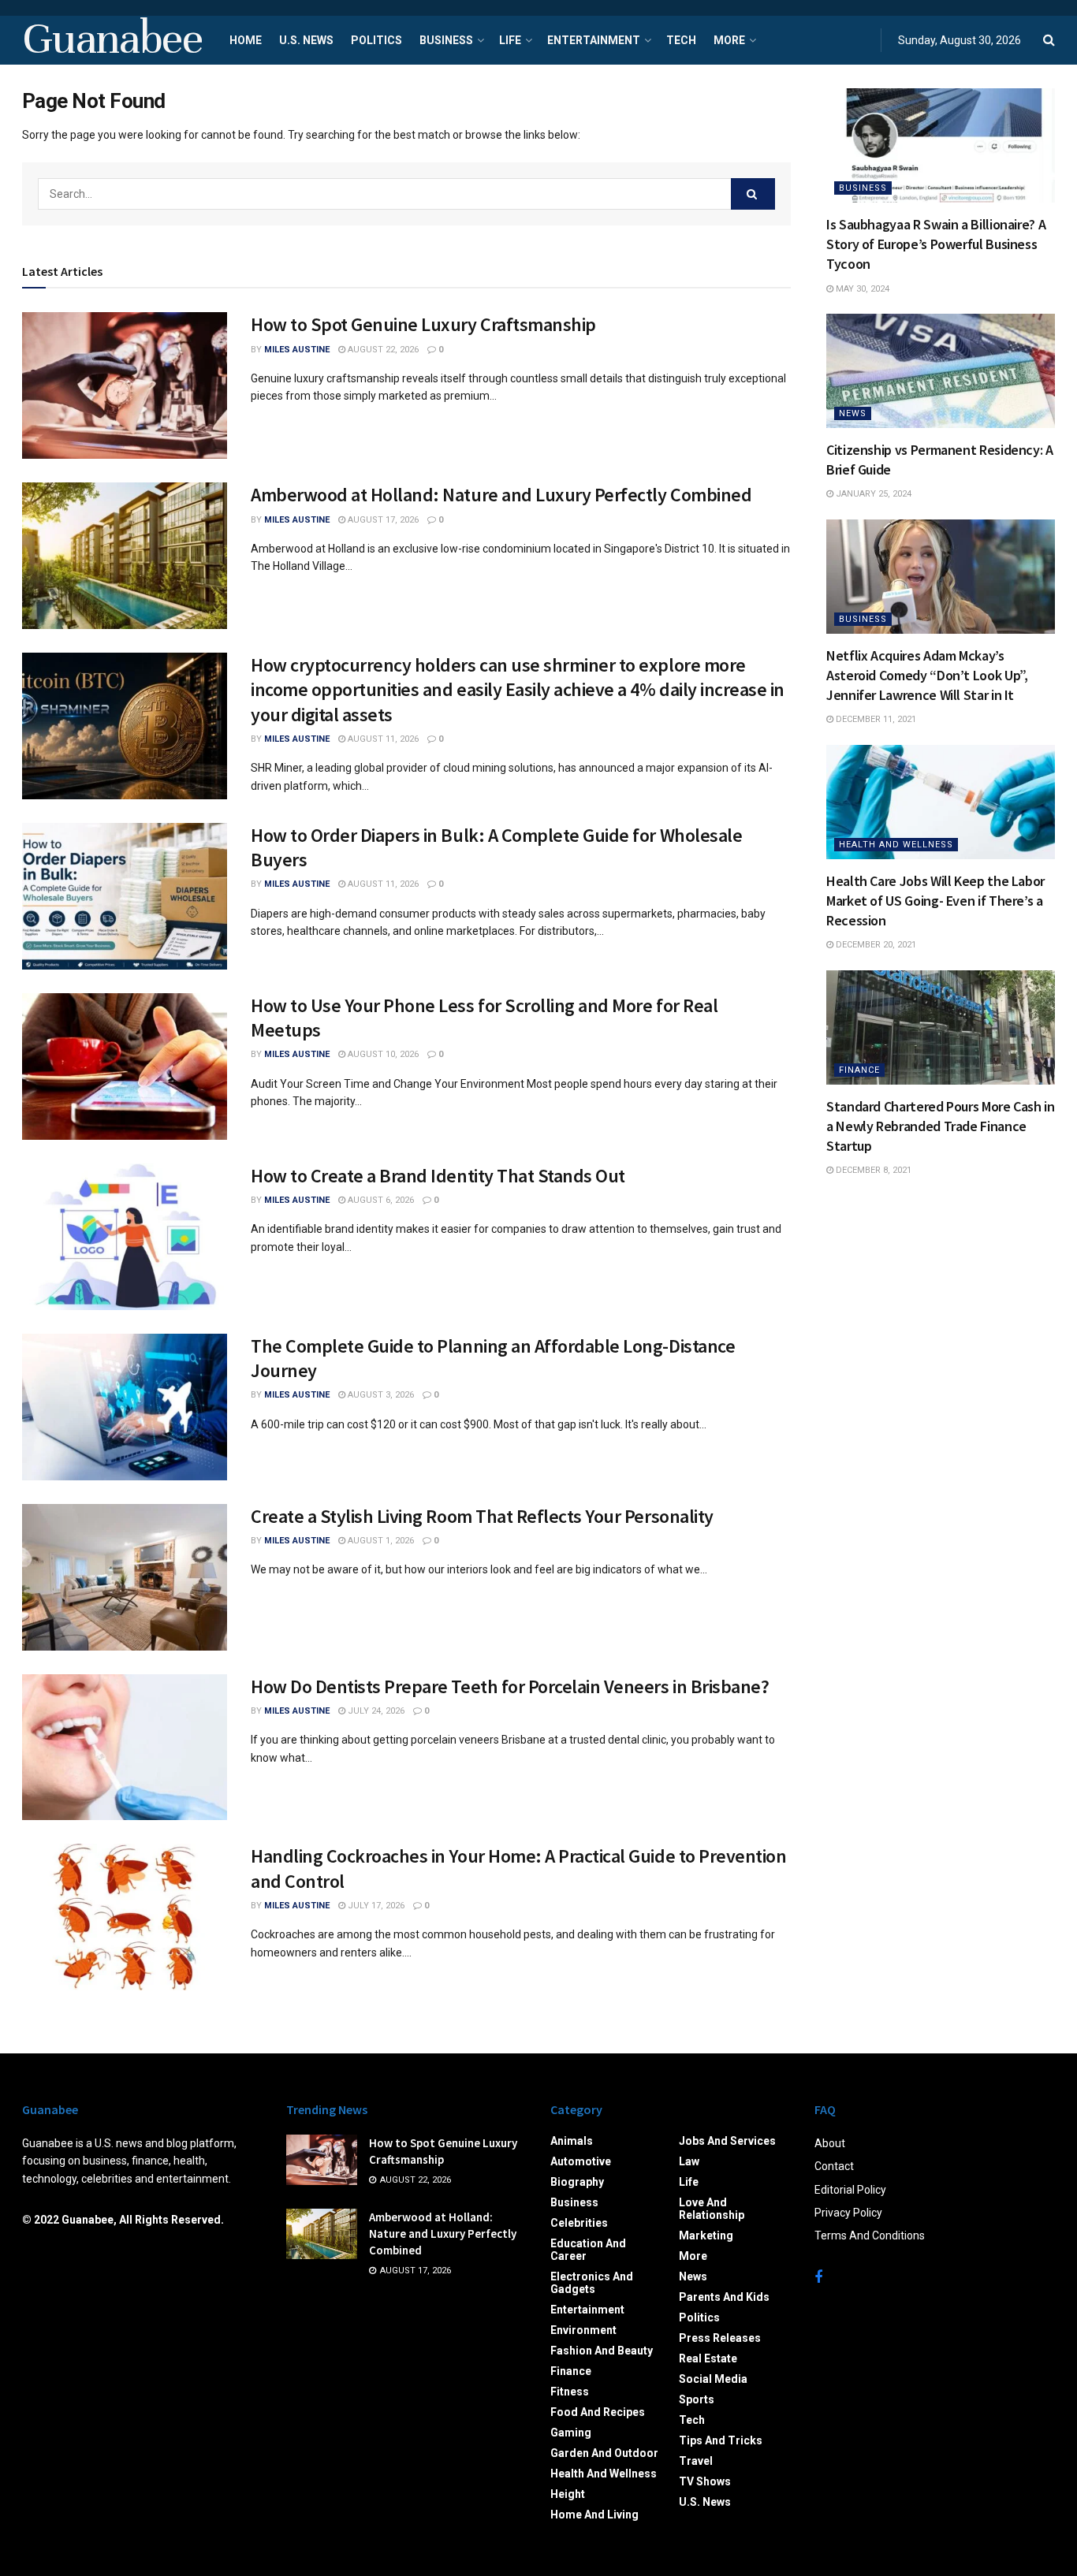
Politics (376, 40)
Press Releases (720, 2338)
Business (446, 40)
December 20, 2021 (875, 945)
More (729, 40)
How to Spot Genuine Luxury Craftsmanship (423, 324)
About (830, 2143)
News (853, 413)
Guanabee (112, 40)
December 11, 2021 (875, 719)
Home (246, 40)
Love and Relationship (712, 2209)
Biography (577, 2182)
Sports (697, 2399)
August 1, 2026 (380, 1541)
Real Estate (708, 2358)
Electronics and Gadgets (592, 2283)
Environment (583, 2330)
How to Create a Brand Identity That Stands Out (438, 1176)
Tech (681, 40)
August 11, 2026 (382, 739)
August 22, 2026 (382, 350)
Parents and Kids (724, 2297)
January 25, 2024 (872, 494)
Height (568, 2494)
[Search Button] (753, 194)
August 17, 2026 (382, 520)
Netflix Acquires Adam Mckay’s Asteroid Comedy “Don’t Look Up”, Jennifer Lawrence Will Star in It (927, 675)
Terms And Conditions (870, 2235)
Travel (696, 2461)
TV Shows (705, 2481)
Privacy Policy (848, 2213)
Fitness (570, 2392)
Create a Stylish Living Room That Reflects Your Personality (482, 1516)
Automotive (581, 2161)
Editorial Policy (850, 2190)
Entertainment (594, 40)
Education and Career (588, 2250)
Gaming (571, 2433)
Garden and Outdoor (604, 2453)
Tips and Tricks (721, 2440)
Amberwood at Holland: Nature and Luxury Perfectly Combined (501, 495)
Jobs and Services (727, 2141)
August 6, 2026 (380, 1200)
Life (510, 40)
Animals (572, 2141)
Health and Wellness (896, 845)
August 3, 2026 (380, 1395)
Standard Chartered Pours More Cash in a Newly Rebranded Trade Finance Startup (941, 1126)
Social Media (713, 2379)
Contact (834, 2166)
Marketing (706, 2235)
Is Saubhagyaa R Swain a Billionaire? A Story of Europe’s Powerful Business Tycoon (936, 244)
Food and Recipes (598, 2412)
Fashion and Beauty (602, 2351)
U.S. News (306, 40)
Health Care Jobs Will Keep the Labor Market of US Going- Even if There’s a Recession (935, 901)
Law (689, 2161)
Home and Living (594, 2515)
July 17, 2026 (375, 1906)
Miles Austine (297, 350)
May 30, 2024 (861, 289)
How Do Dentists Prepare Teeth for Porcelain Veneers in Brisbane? (510, 1686)
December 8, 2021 (872, 1170)
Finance (859, 1070)
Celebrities (579, 2223)
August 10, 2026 (382, 1054)
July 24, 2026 (375, 1711)
